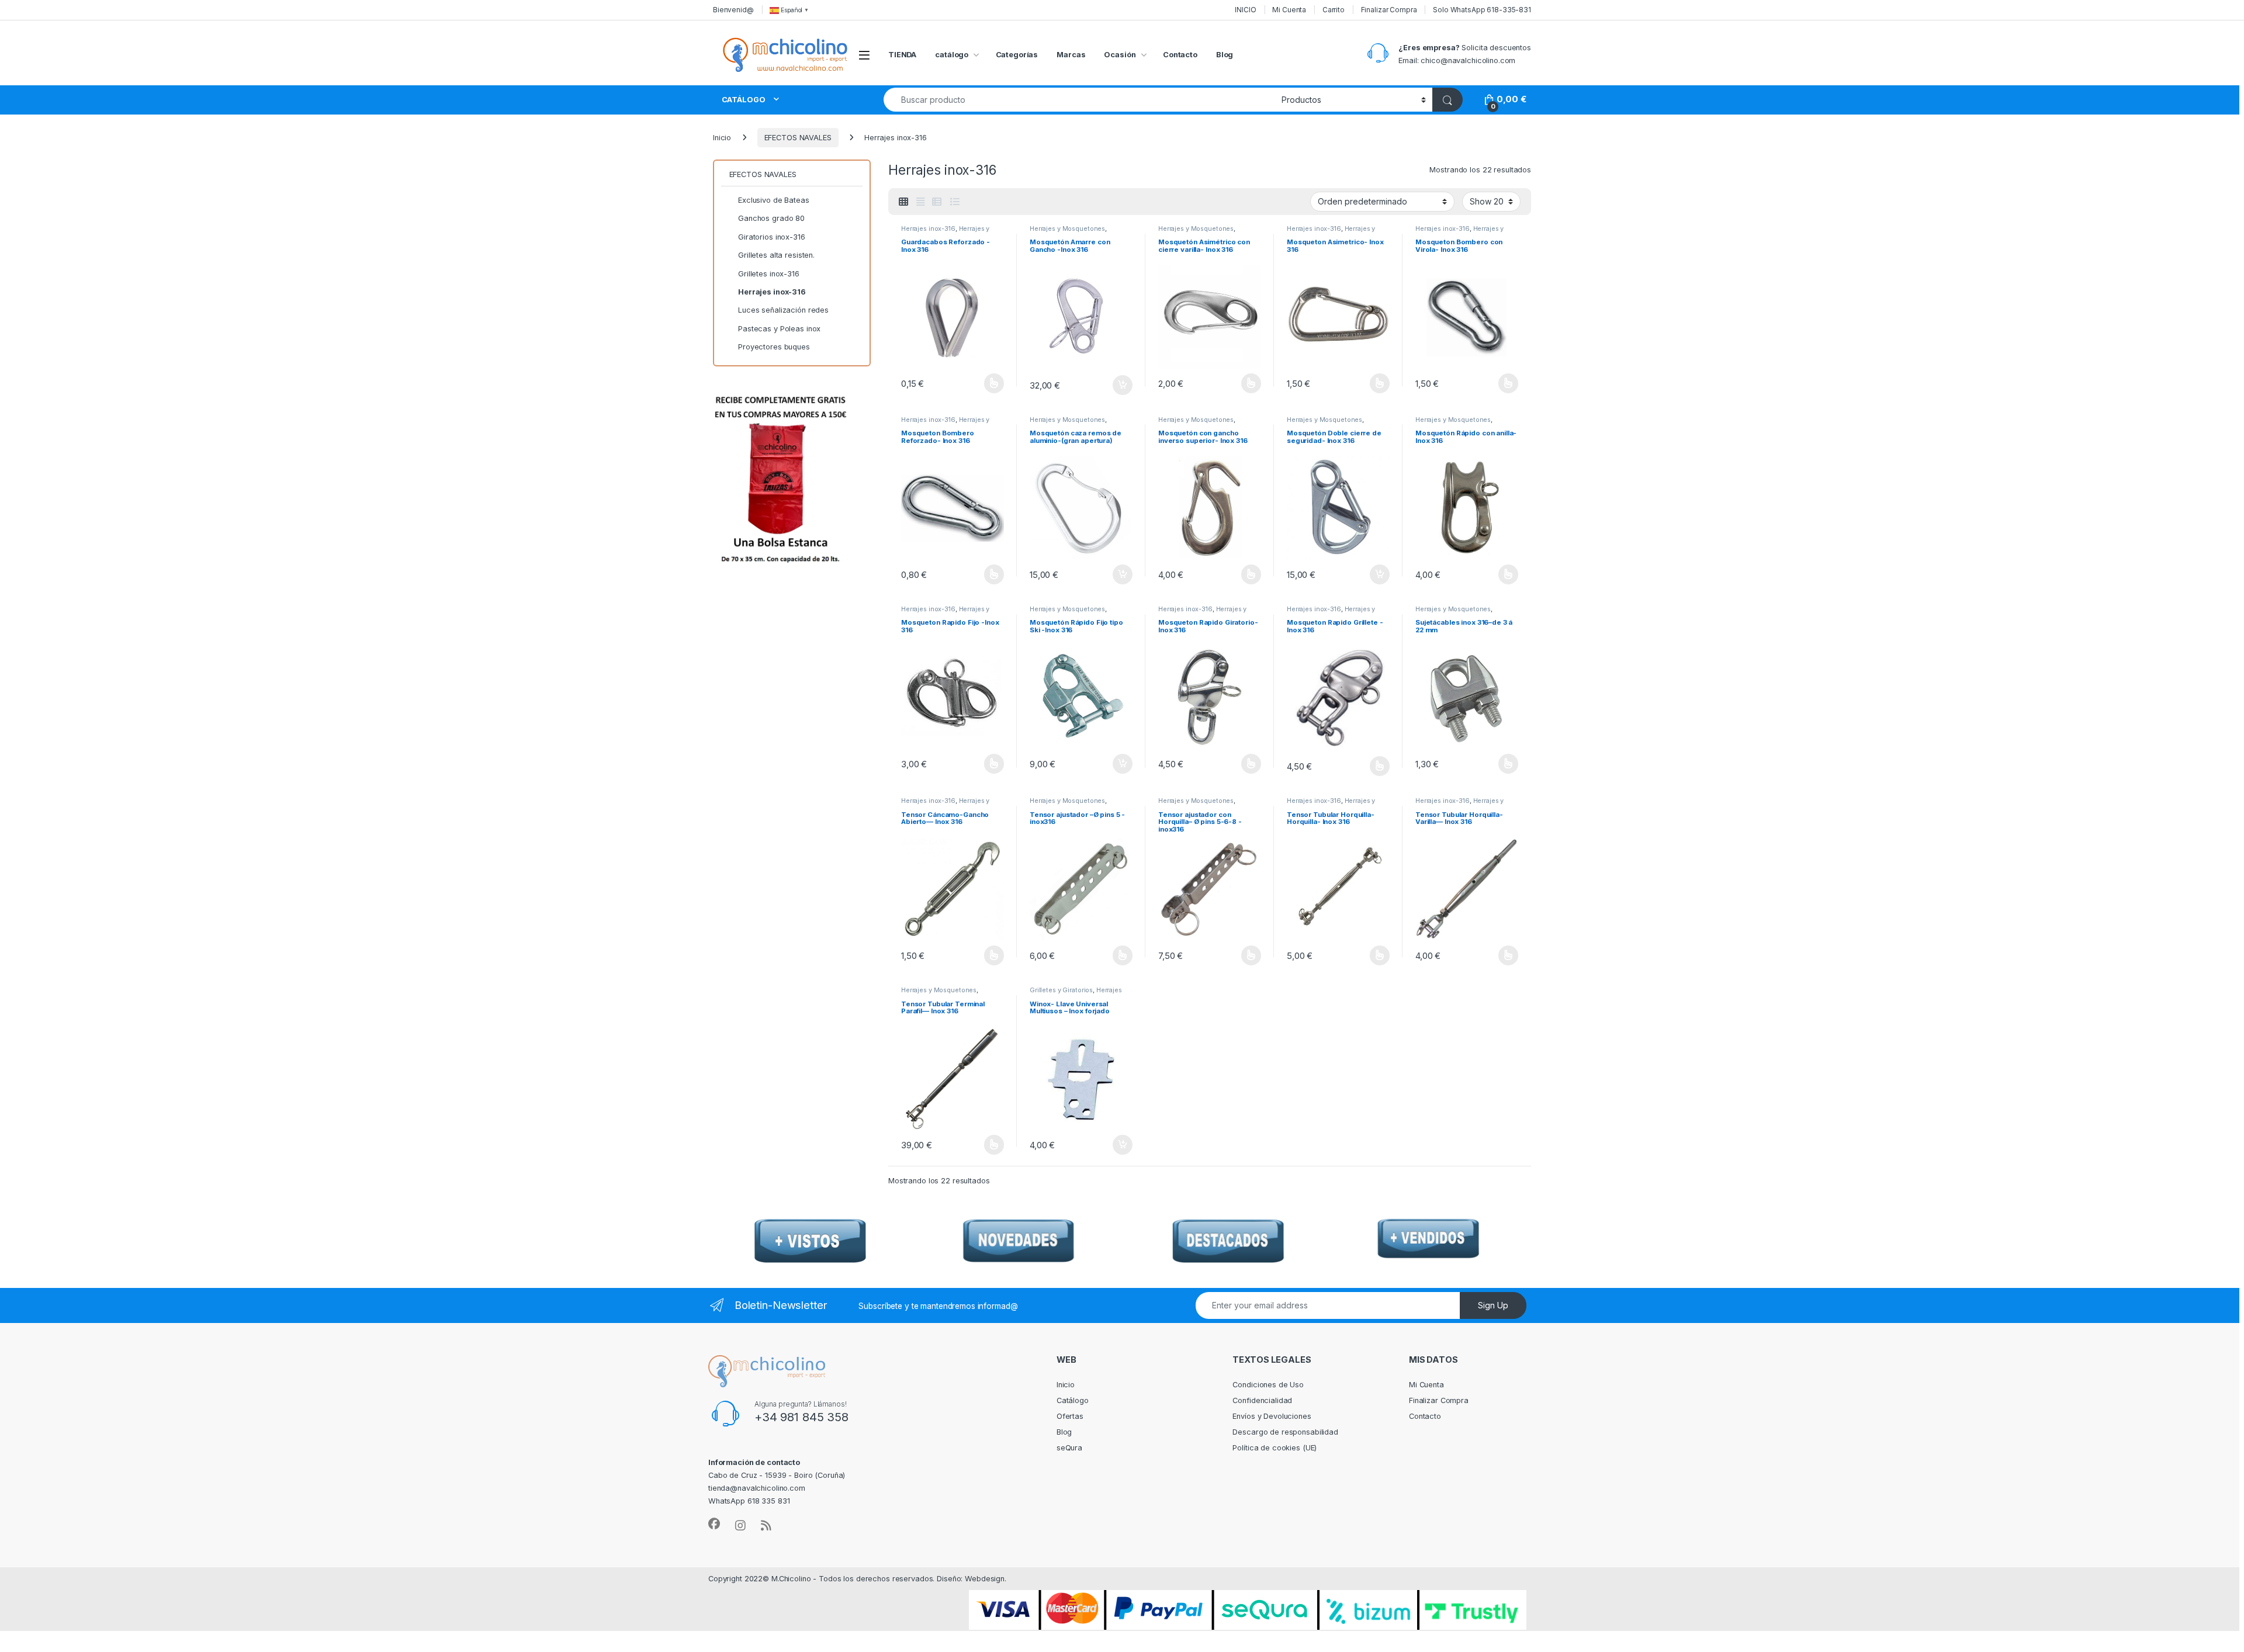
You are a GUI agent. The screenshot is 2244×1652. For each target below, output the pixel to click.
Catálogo (1073, 1400)
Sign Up (1493, 1305)
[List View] (954, 202)
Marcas (1071, 55)
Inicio (722, 138)
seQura (1069, 1448)
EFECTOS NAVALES (798, 138)
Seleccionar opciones (981, 383)
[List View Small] (937, 202)
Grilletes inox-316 (769, 274)
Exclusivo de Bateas (774, 200)
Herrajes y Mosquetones (1067, 228)
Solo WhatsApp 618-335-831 (1482, 10)
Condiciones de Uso (1268, 1385)
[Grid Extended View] (920, 202)
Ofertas (1070, 1416)
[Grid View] (903, 202)
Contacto (1180, 55)
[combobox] (1079, 100)
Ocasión (1120, 55)
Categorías (1017, 55)
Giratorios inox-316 (772, 237)
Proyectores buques (774, 347)
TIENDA (902, 55)
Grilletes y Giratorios (1061, 990)
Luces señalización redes (783, 310)
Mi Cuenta (1289, 10)
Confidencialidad (1262, 1400)
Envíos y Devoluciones (1272, 1416)
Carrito (1334, 10)
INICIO (1245, 10)
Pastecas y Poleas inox (779, 329)
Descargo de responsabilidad (1285, 1432)
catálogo (952, 55)
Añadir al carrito (1121, 385)
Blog (1225, 55)
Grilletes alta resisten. (776, 255)
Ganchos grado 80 (771, 218)
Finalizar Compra (1389, 10)
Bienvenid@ (733, 10)
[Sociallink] (714, 1524)
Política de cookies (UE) (1275, 1448)
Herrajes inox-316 (928, 228)
